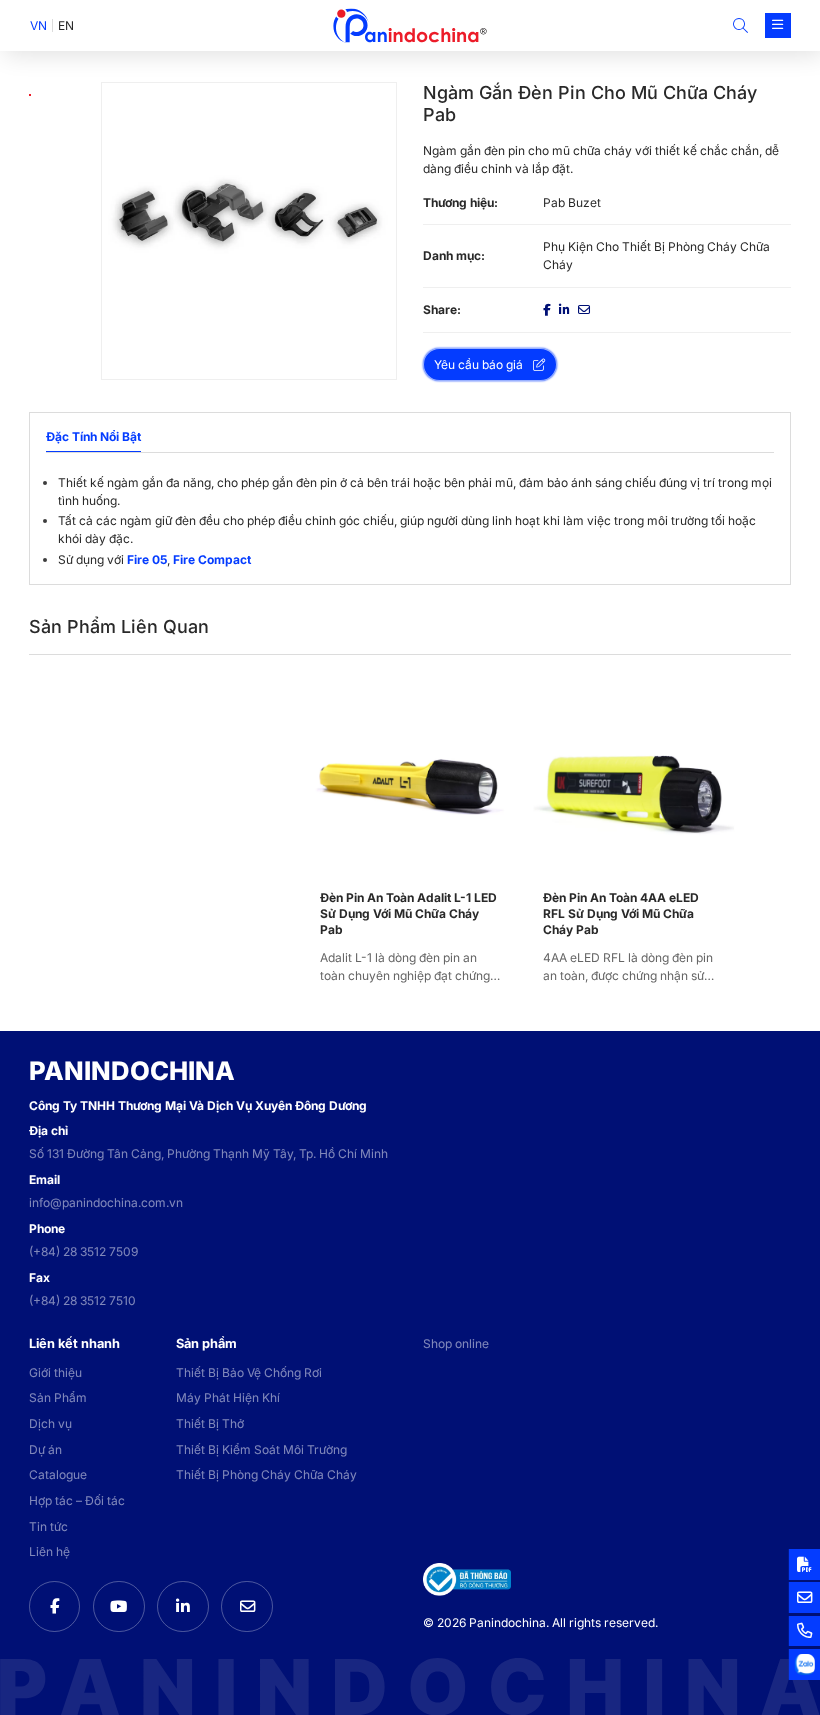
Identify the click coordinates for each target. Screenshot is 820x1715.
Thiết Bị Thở (210, 1423)
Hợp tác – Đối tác (77, 1500)
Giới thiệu (55, 1372)
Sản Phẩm (58, 1397)
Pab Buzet (572, 202)
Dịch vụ (50, 1423)
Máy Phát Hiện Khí (228, 1397)
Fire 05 (147, 559)
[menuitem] (38, 25)
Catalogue (58, 1474)
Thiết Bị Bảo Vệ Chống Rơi (249, 1372)
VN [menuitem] (38, 25)
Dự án (45, 1449)
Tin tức (48, 1526)
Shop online (456, 1343)
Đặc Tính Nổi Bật (93, 436)
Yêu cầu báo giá (478, 364)
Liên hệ (49, 1551)
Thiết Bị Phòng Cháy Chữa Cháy (266, 1474)
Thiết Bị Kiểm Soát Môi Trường (261, 1449)
